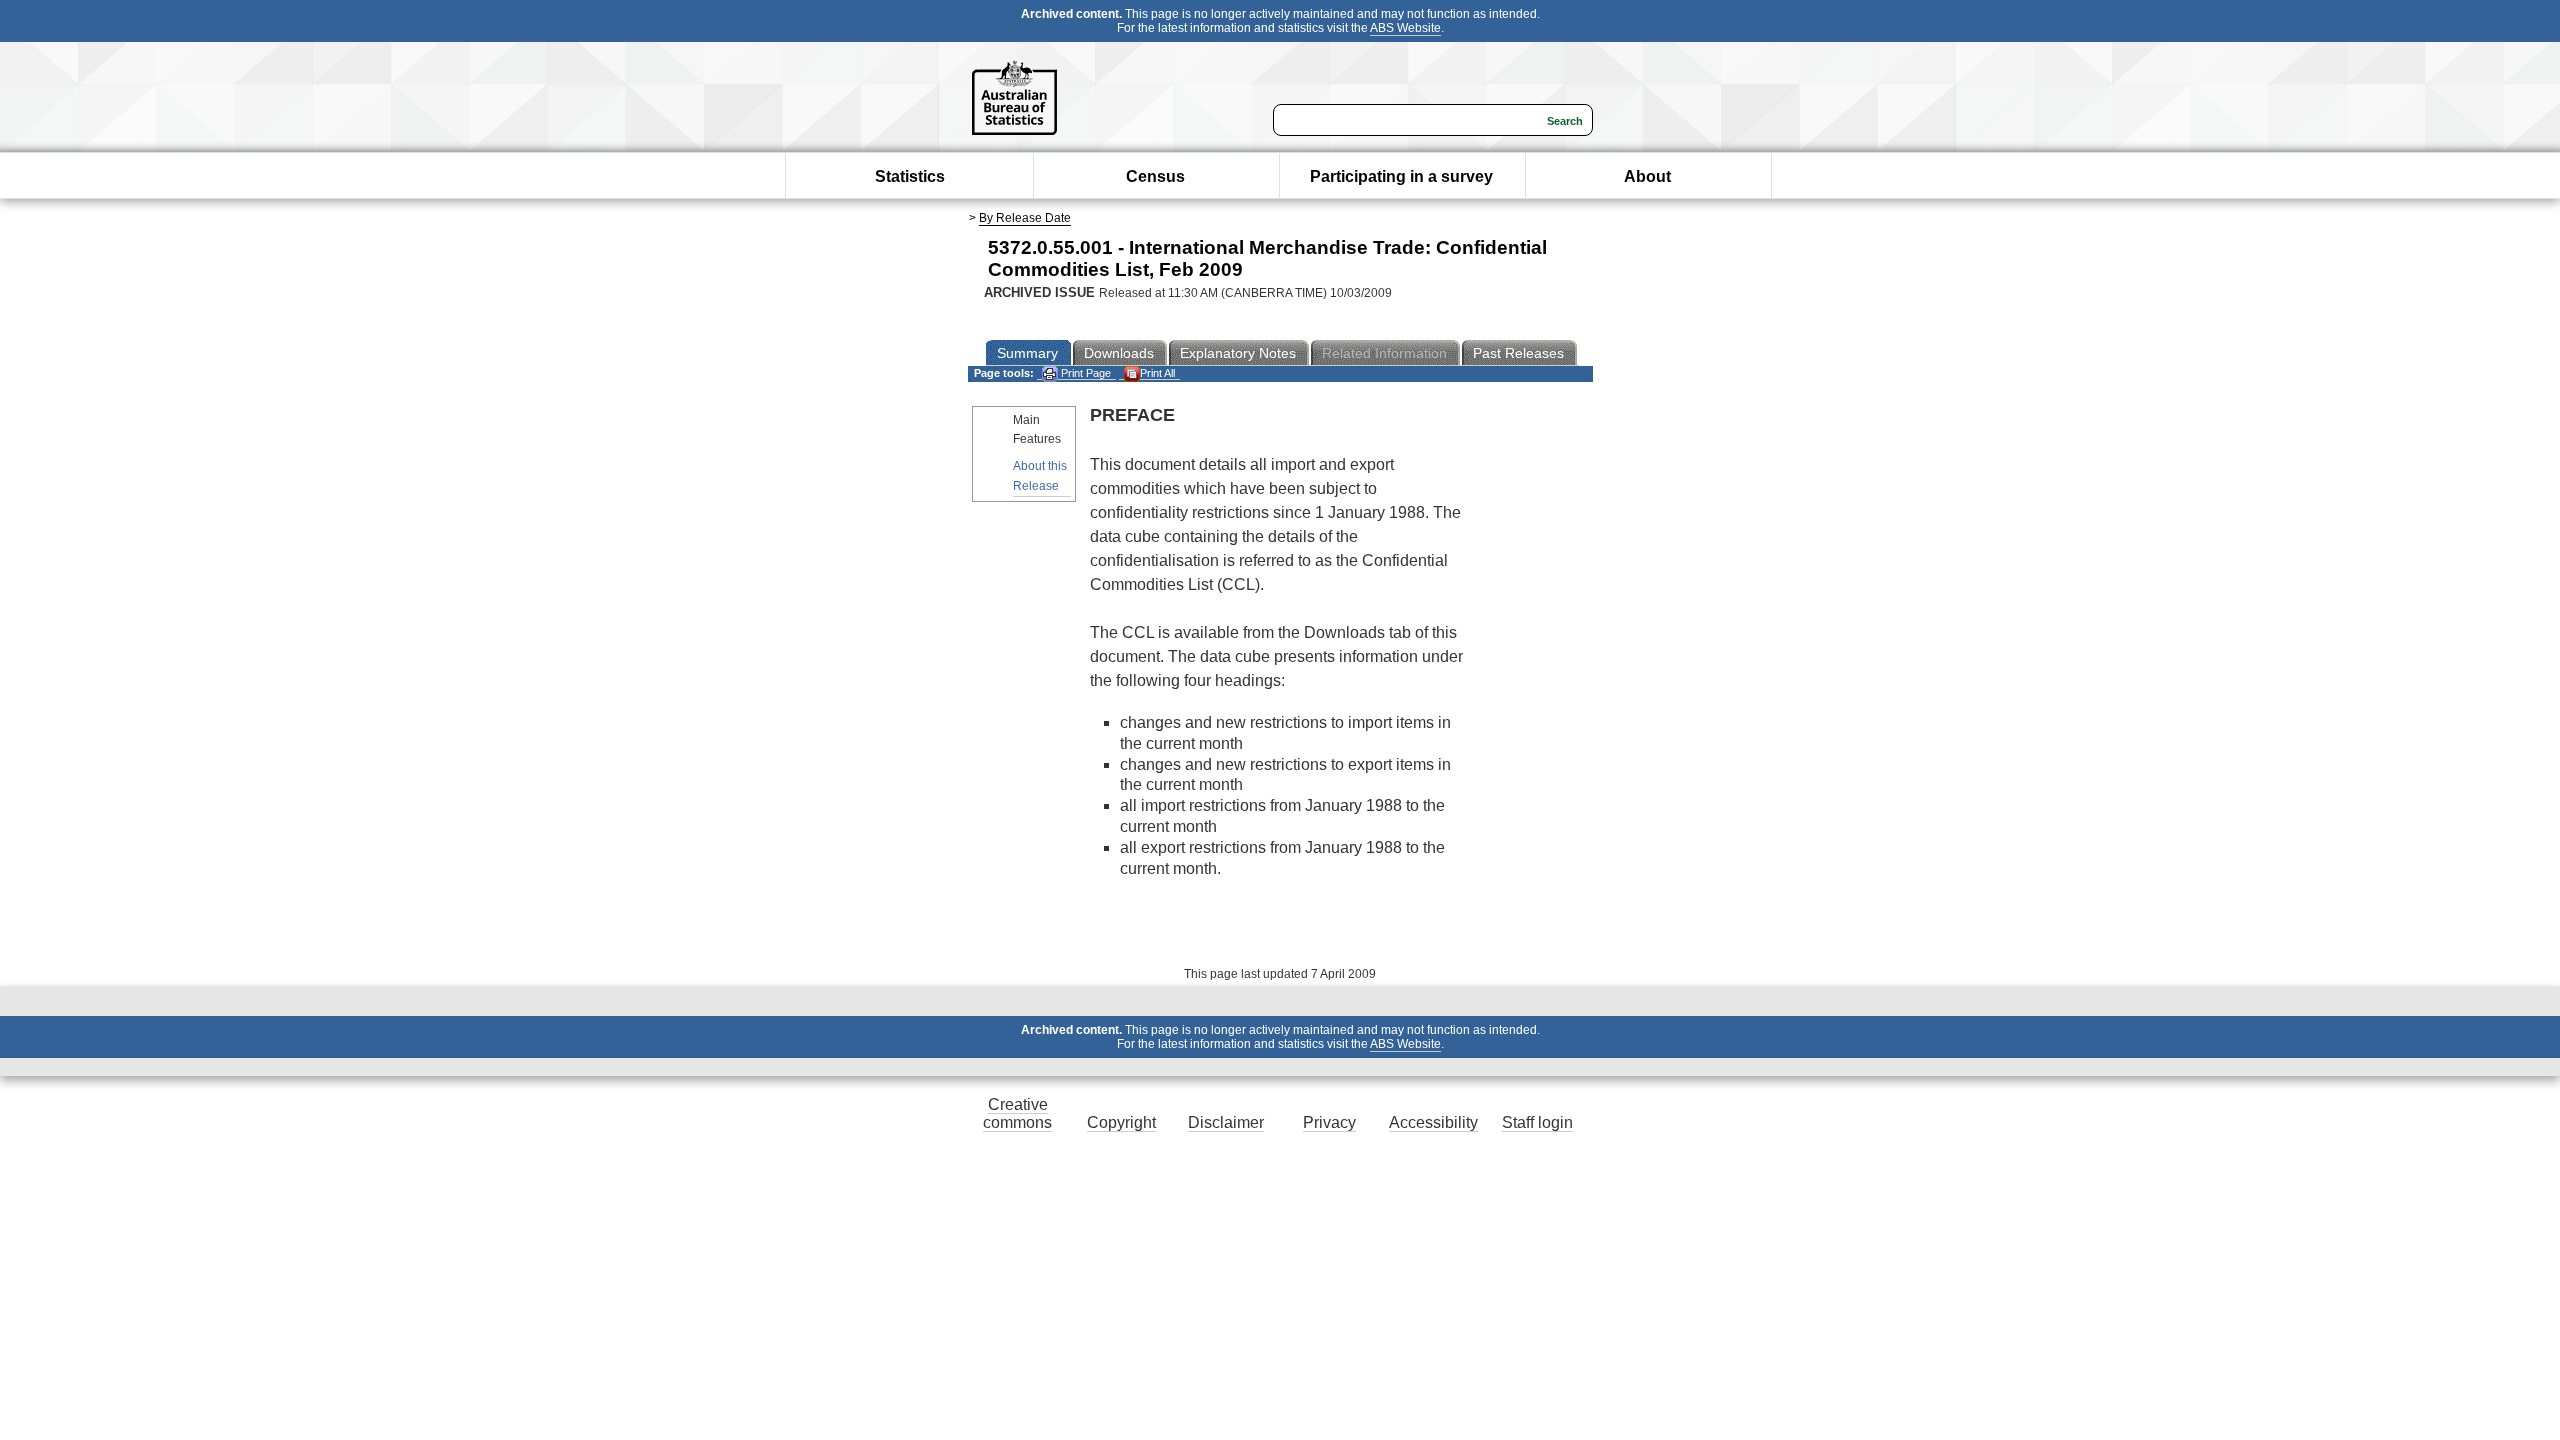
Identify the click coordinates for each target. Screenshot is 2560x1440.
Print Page (1084, 373)
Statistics (910, 176)
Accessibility (1433, 1122)
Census (1155, 176)
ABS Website (1405, 28)
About (1647, 176)
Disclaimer (1226, 1122)
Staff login (1537, 1122)
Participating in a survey (1401, 176)
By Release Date (1025, 218)
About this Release (1040, 475)
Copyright (1121, 1122)
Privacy (1329, 1122)
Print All (1157, 373)
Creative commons (1017, 1113)
